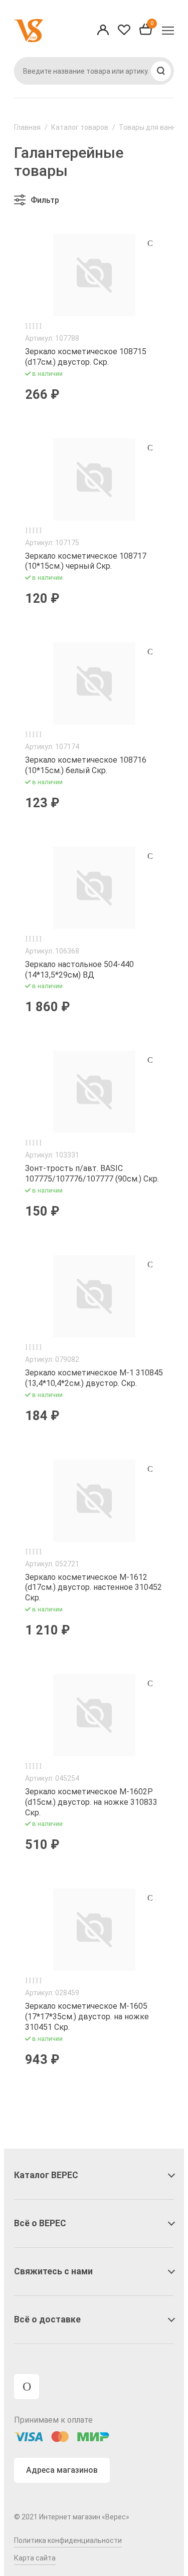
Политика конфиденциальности (68, 2540)
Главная (27, 127)
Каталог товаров (80, 127)
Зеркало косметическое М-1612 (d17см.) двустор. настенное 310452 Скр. (93, 1588)
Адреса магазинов (62, 2470)
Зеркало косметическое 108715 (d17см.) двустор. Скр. (86, 357)
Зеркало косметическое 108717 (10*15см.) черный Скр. (86, 561)
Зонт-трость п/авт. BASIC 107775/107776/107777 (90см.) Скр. (92, 1174)
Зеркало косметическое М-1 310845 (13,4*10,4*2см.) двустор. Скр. (94, 1378)
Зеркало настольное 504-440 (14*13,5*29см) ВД (79, 970)
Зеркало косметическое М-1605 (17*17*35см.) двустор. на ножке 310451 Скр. (87, 2017)
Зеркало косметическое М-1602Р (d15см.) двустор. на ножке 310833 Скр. (91, 1802)
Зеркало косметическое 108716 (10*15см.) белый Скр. (86, 765)
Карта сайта (35, 2558)
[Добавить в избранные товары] (150, 243)
